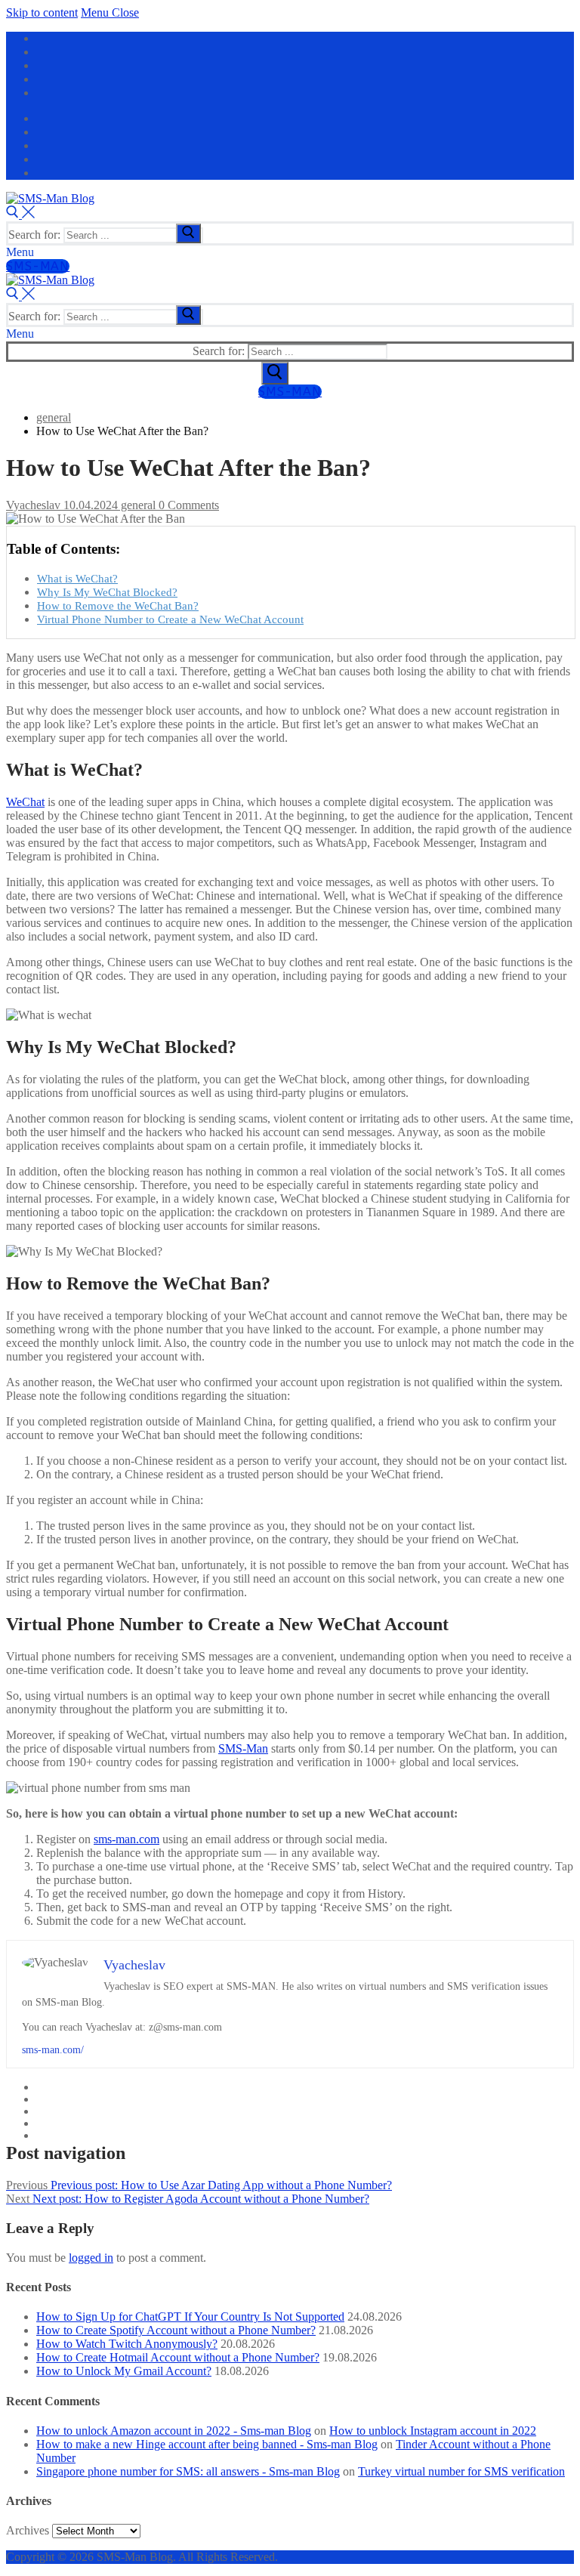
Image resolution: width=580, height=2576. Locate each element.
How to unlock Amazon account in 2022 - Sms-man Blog (174, 2431)
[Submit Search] (275, 373)
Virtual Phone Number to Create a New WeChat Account (170, 619)
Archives (28, 2530)
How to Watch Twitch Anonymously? (127, 2344)
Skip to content (42, 12)
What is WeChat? (77, 578)
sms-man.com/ (53, 2050)
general (137, 505)
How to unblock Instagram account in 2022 (433, 2431)
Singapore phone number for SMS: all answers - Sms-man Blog (188, 2471)
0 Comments (187, 505)
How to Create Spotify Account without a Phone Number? (176, 2330)
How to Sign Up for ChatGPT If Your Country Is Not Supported (190, 2317)
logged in (91, 2258)
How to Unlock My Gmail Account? (124, 2371)
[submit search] (188, 233)
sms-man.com (126, 1839)
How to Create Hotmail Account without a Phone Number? (178, 2357)
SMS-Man (38, 266)
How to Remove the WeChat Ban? (118, 605)
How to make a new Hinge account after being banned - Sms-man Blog (207, 2444)
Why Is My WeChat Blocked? (107, 592)
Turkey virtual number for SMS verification (461, 2471)
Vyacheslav (33, 505)
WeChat (25, 802)
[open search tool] (20, 214)
